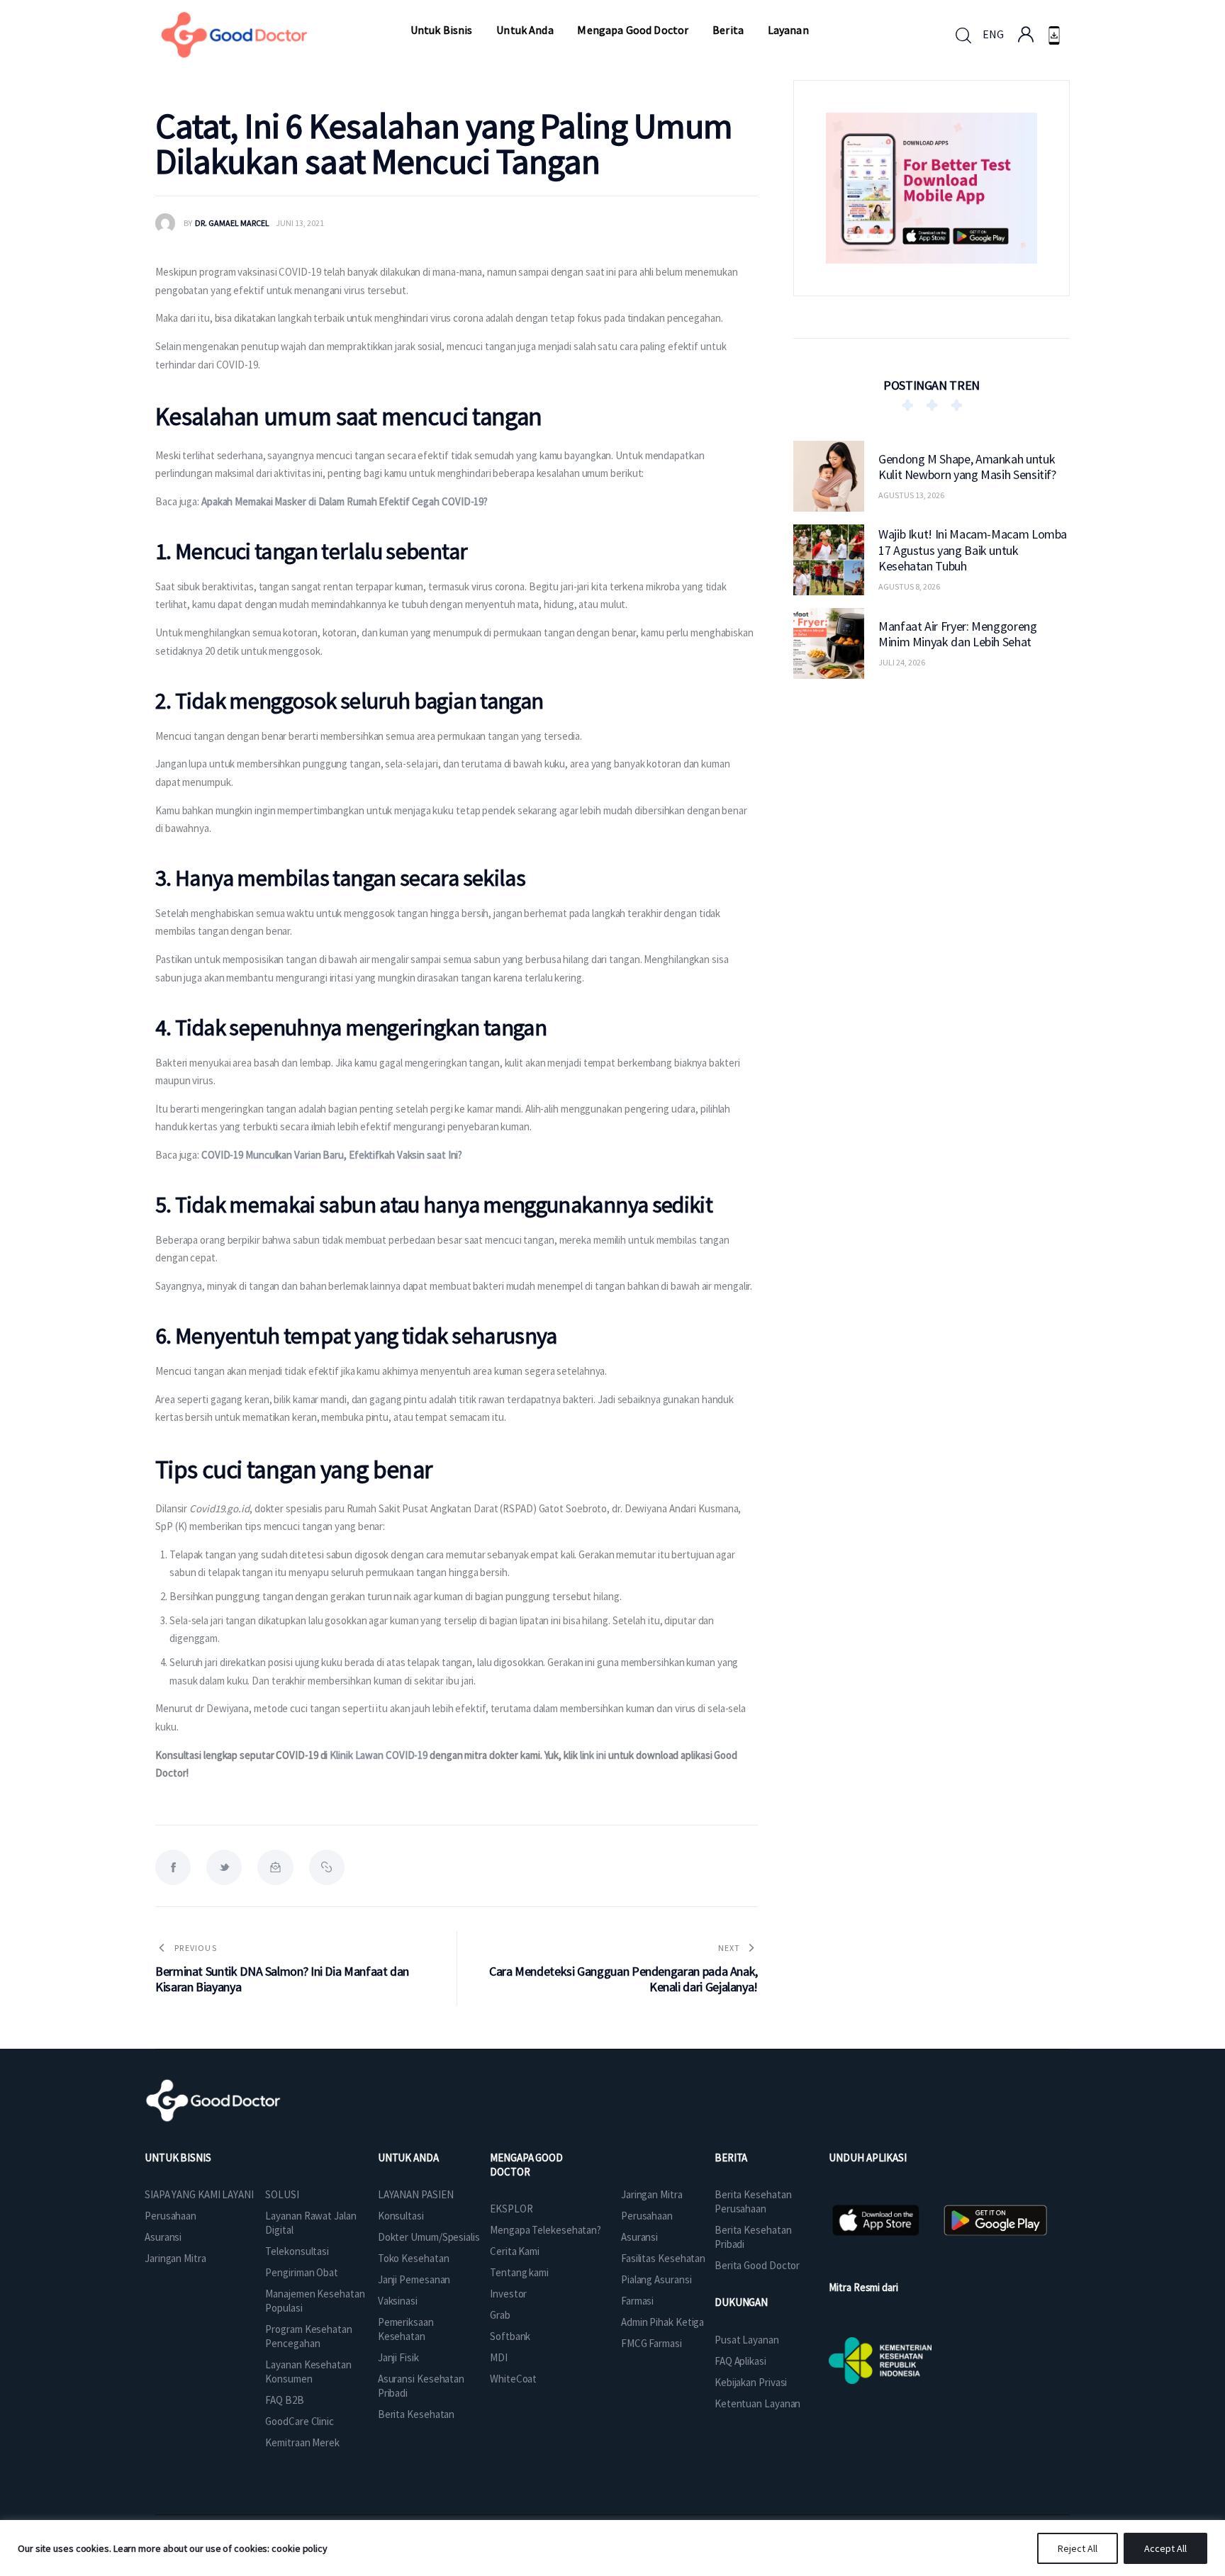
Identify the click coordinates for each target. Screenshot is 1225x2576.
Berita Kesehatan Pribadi (753, 2237)
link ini (593, 1755)
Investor (508, 2294)
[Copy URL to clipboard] (327, 1867)
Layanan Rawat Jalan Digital (311, 2223)
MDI (499, 2357)
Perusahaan (170, 2216)
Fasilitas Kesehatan (663, 2258)
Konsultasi (401, 2216)
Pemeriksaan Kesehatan (406, 2329)
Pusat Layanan (747, 2340)
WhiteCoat (513, 2379)
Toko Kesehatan (414, 2258)
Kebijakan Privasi (751, 2382)
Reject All (1078, 2548)
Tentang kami (519, 2272)
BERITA (731, 2158)
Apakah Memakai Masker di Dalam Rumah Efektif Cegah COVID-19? (345, 501)
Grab (500, 2315)
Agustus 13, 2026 (911, 495)
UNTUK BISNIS (178, 2158)
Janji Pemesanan (414, 2279)
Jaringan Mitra (175, 2258)
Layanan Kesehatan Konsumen (308, 2372)
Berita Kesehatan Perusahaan (753, 2201)
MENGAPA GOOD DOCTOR (526, 2165)
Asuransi (163, 2237)
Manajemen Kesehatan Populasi (315, 2301)
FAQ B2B (284, 2400)
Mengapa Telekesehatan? (546, 2230)
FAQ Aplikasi (740, 2361)
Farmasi (637, 2301)
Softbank (510, 2336)
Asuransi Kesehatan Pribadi (421, 2386)
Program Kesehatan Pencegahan (308, 2336)
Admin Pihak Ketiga (662, 2322)
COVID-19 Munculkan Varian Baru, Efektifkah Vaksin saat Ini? (332, 1155)
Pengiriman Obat (302, 2272)
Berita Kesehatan (416, 2414)
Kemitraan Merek (302, 2442)
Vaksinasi (398, 2301)
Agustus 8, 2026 (909, 586)
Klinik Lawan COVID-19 (379, 1755)
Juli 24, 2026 (902, 662)
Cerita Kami (515, 2251)
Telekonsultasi (297, 2251)
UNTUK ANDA (408, 2158)
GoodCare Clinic (300, 2421)
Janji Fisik (398, 2357)
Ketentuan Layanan (757, 2403)
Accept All (1165, 2548)
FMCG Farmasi (651, 2343)
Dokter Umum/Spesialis (429, 2237)
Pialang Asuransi (656, 2279)
